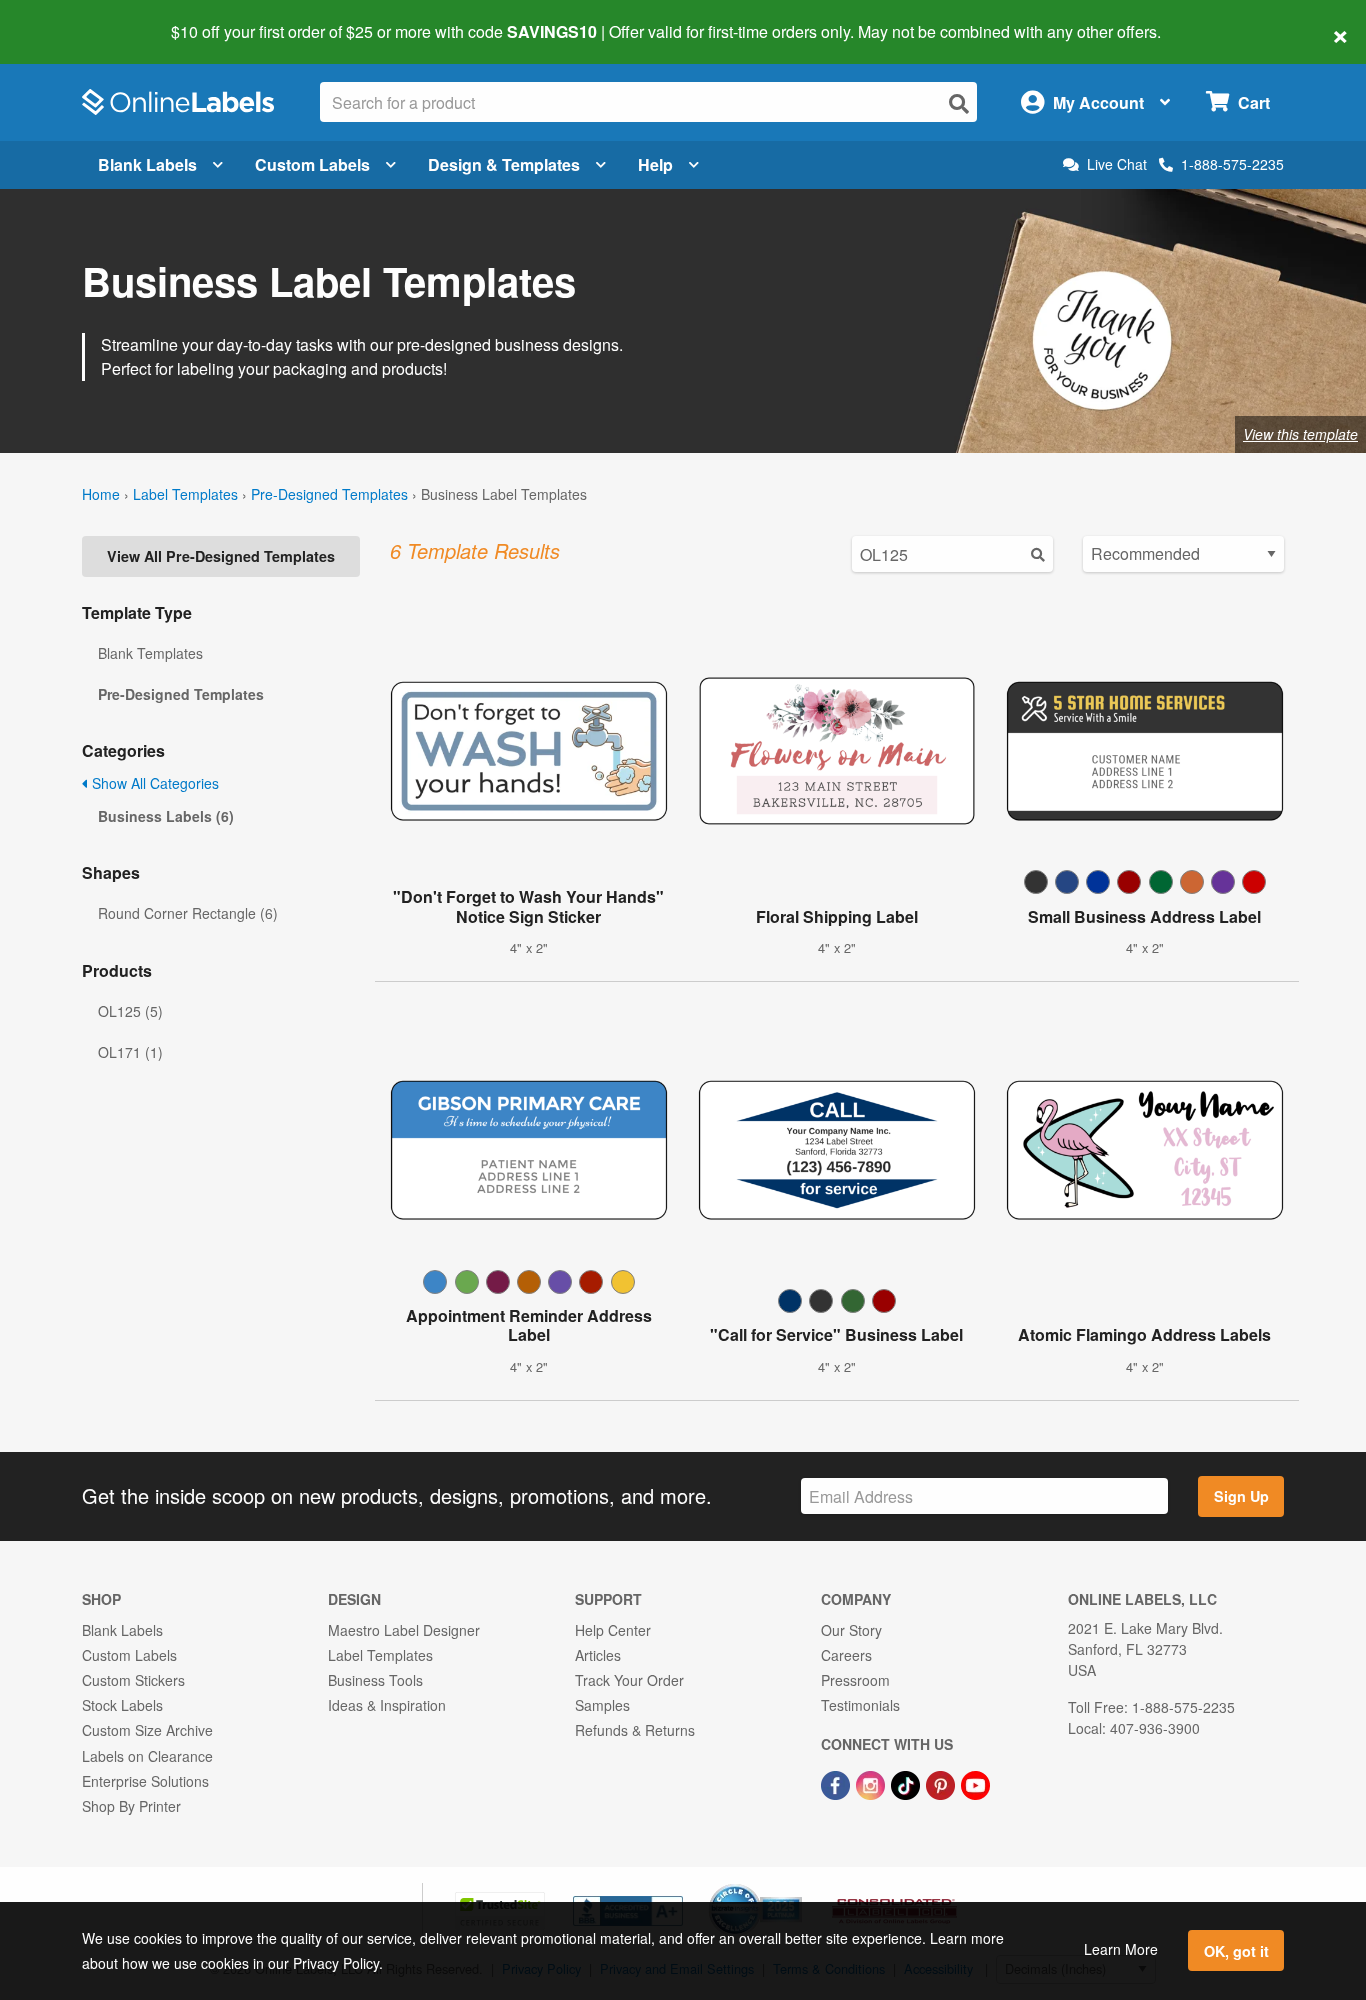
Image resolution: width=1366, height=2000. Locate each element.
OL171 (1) (130, 1052)
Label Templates (185, 494)
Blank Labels (147, 164)
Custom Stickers (133, 1680)
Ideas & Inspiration (387, 1705)
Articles (598, 1655)
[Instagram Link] (872, 1783)
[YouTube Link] (975, 1783)
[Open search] (959, 103)
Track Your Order (629, 1680)
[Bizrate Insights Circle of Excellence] (795, 1886)
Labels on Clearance (147, 1756)
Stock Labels (122, 1705)
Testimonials (860, 1705)
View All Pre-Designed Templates (221, 556)
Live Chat (1117, 164)
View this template (1300, 434)
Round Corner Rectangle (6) (188, 913)
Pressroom (855, 1680)
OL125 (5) (130, 1011)
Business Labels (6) (166, 816)
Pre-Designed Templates (329, 494)
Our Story (851, 1630)
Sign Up (1241, 1496)
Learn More (1121, 1949)
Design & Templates (504, 164)
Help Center (613, 1630)
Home (101, 494)
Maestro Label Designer (404, 1630)
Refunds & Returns (635, 1730)
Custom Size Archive (147, 1730)
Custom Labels (312, 164)
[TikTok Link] (907, 1783)
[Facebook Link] (837, 1783)
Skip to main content (72, 18)
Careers (846, 1655)
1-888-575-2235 (1232, 164)
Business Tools (375, 1680)
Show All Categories (153, 783)
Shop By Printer (131, 1806)
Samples (602, 1705)
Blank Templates (150, 653)
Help (655, 164)
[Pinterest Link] (942, 1783)
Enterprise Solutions (145, 1781)
